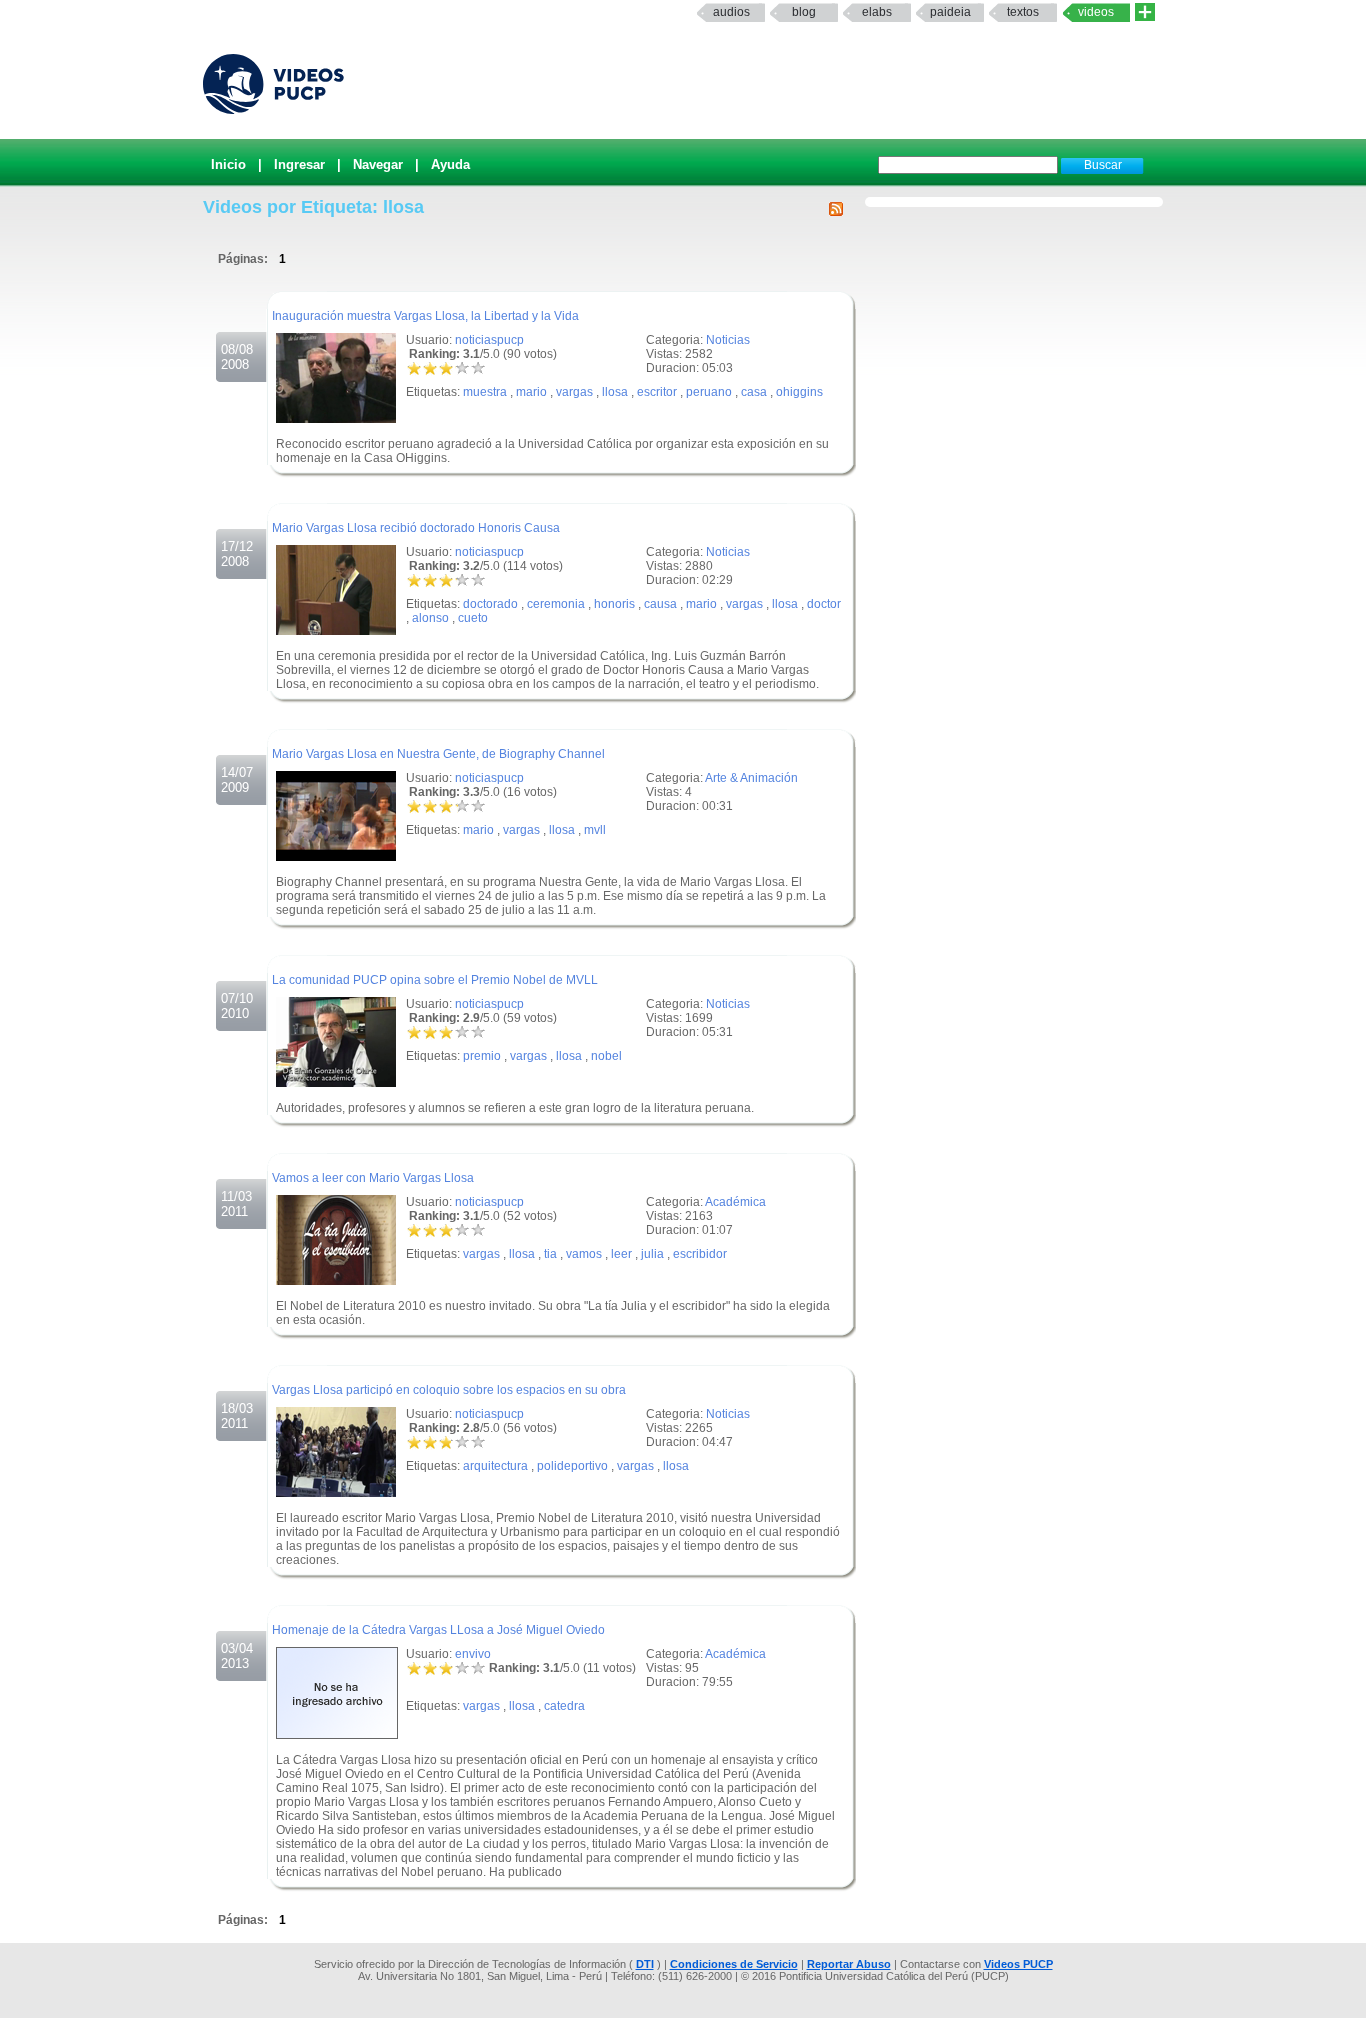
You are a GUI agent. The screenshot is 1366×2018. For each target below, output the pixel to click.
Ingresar (299, 164)
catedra (564, 1706)
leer (621, 1254)
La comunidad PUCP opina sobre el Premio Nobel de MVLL (435, 980)
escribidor (700, 1254)
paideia (950, 12)
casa (754, 392)
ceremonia (556, 604)
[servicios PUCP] (1145, 12)
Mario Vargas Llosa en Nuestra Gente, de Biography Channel (438, 754)
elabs (877, 12)
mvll (595, 830)
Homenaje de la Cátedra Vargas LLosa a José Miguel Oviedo (438, 1630)
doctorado (490, 604)
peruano (709, 392)
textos (1023, 12)
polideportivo (572, 1466)
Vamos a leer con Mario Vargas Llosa (373, 1178)
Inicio (228, 164)
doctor (824, 604)
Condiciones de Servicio (734, 1964)
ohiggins (799, 392)
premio (482, 1056)
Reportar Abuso (849, 1964)
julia (652, 1254)
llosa (615, 392)
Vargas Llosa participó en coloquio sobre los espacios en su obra (449, 1390)
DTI (645, 1964)
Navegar (378, 164)
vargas (574, 392)
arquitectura (495, 1466)
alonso (430, 618)
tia (550, 1254)
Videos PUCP (1018, 1964)
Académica (735, 1202)
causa (660, 604)
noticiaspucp (489, 340)
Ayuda (450, 164)
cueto (473, 618)
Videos (1096, 12)
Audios (731, 12)
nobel (606, 1056)
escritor (657, 392)
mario (531, 392)
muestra (485, 392)
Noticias (728, 340)
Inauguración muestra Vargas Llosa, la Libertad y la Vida (425, 316)
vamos (584, 1254)
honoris (614, 604)
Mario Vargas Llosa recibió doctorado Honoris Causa (416, 528)
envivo (473, 1654)
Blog (804, 12)
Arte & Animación (751, 778)
